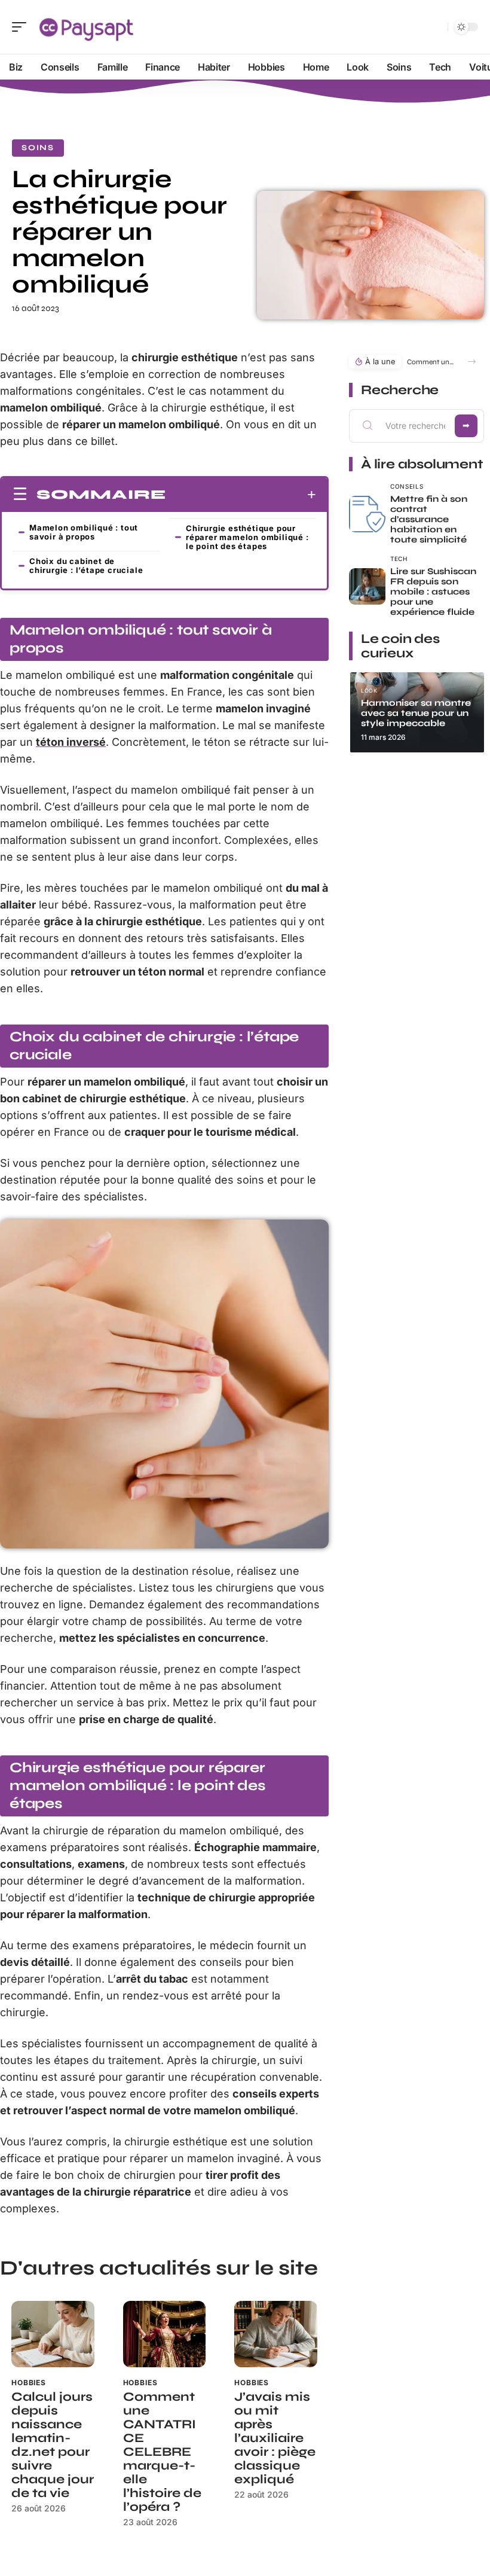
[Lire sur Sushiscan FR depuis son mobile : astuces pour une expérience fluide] (367, 586)
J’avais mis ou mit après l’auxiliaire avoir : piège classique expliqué (275, 2438)
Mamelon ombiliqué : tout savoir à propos (84, 532)
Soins (38, 148)
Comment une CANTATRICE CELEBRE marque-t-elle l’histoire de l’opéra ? (162, 2452)
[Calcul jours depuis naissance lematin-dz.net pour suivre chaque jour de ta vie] (53, 2334)
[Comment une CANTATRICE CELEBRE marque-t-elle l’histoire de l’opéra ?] (165, 2334)
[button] (472, 362)
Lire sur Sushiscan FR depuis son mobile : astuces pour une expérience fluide (433, 592)
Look (369, 691)
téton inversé (71, 742)
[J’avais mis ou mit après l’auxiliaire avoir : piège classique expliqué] (276, 2334)
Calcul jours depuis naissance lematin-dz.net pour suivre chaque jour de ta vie (53, 2445)
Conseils (407, 486)
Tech (399, 559)
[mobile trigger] (22, 27)
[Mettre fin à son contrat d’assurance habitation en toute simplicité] (367, 514)
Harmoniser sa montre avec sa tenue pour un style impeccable (416, 713)
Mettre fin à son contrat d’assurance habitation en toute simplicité (429, 519)
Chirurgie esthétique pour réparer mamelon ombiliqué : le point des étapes (247, 537)
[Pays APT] (86, 27)
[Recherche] (436, 27)
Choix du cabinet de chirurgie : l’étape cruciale (86, 565)
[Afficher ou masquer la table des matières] (241, 495)
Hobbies (29, 2383)
